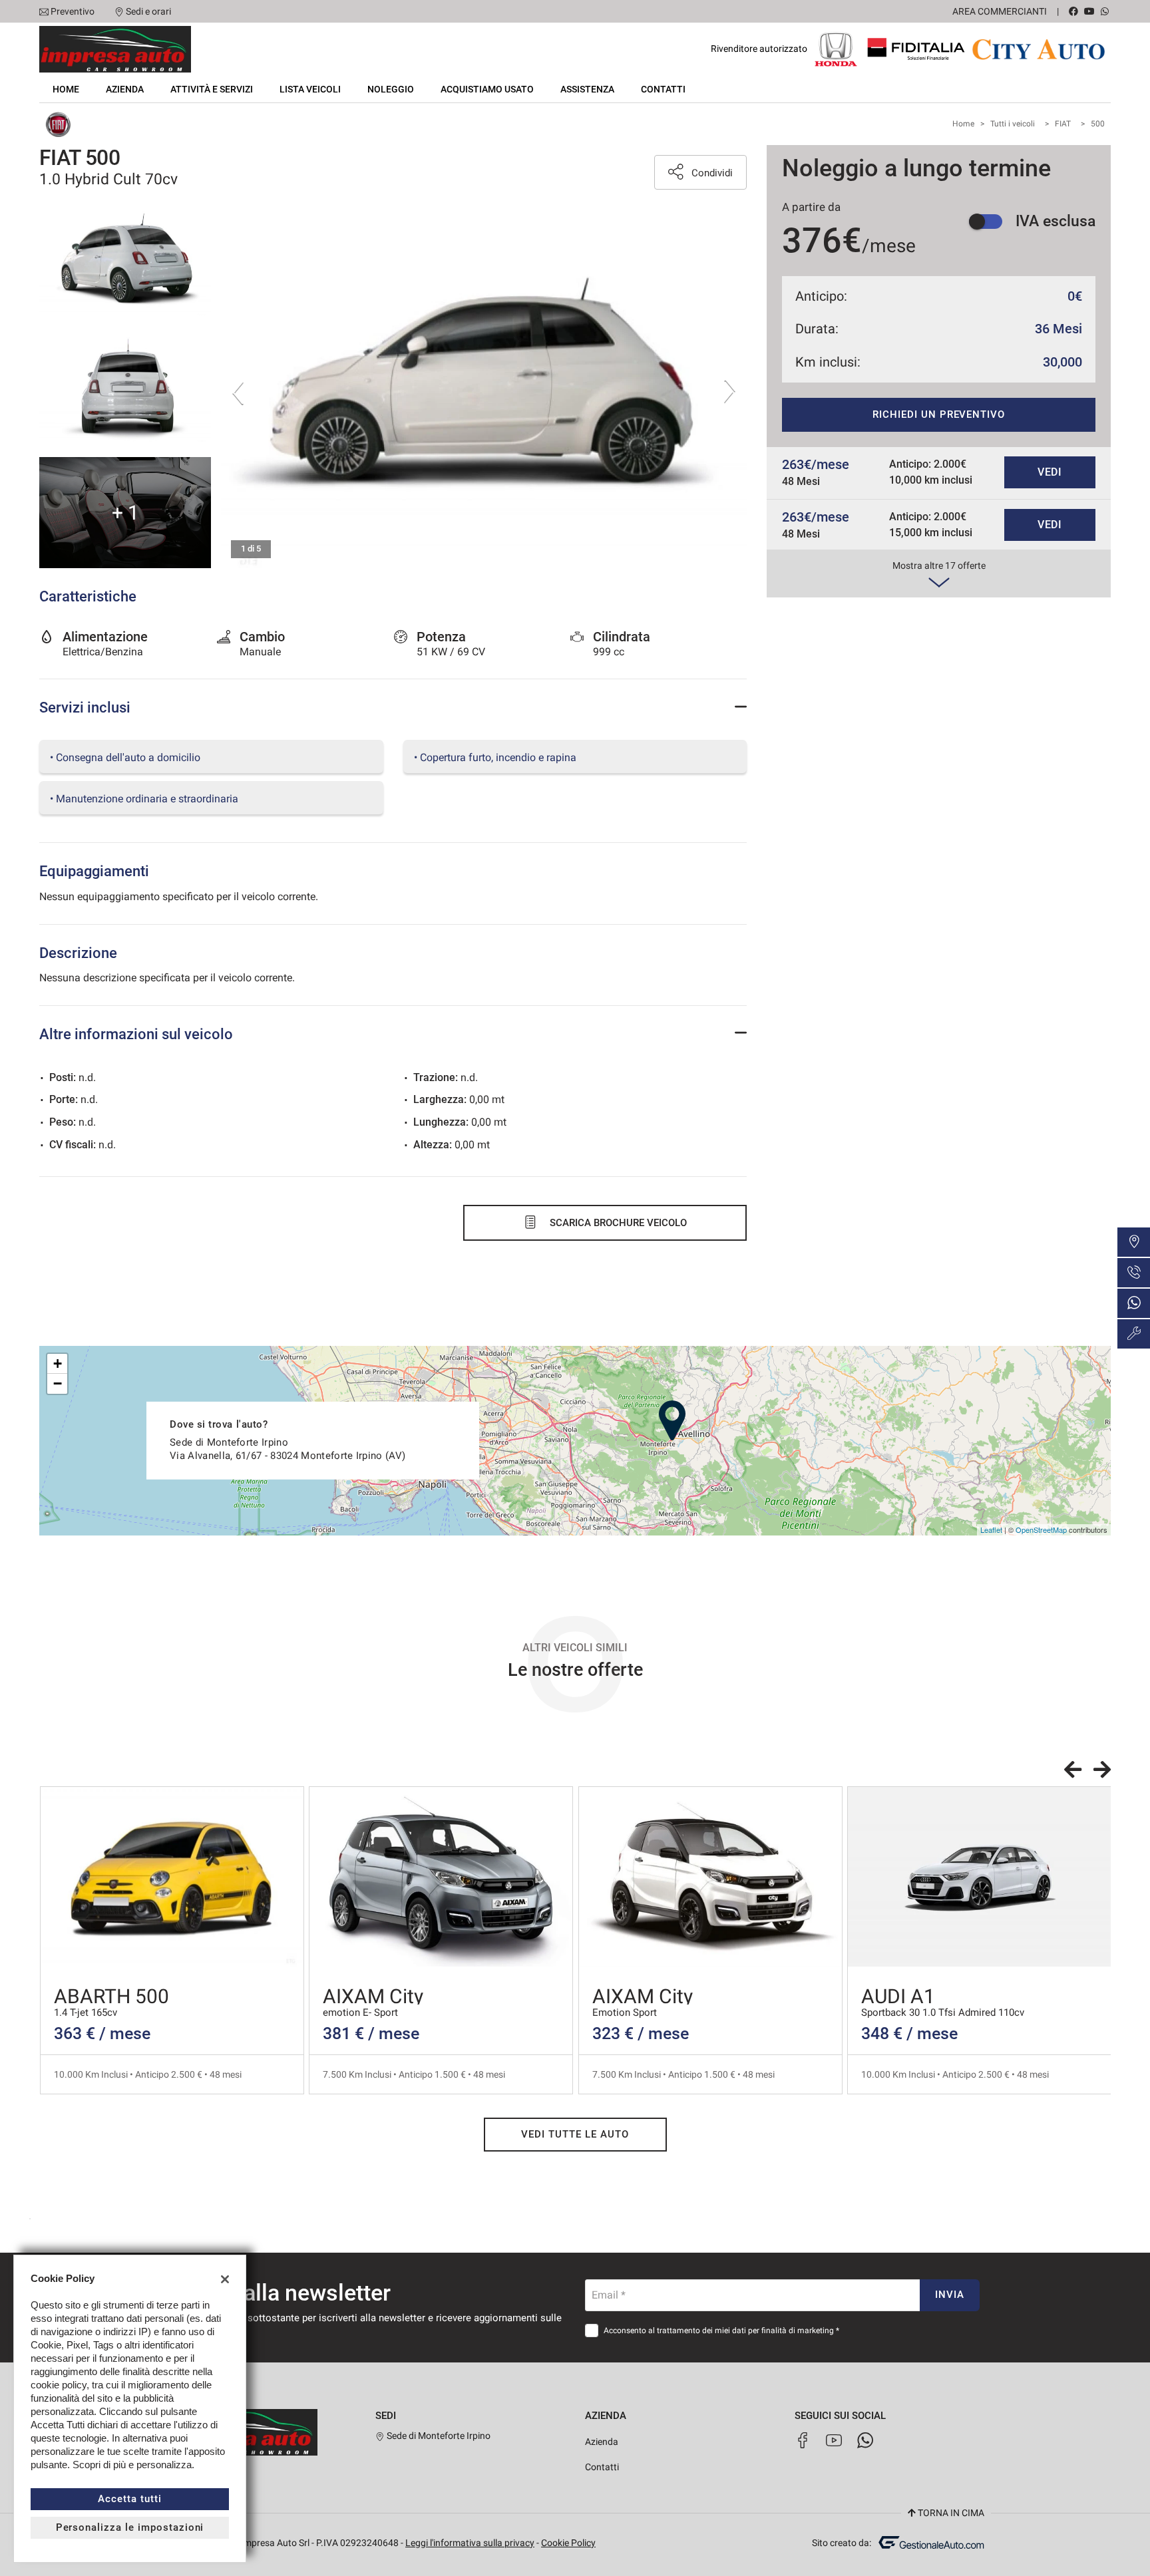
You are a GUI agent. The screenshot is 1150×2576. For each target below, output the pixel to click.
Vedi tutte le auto (575, 2134)
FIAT (1063, 124)
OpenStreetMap (1041, 1529)
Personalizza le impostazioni (130, 2527)
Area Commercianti (1000, 11)
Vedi (1050, 472)
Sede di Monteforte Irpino (438, 2436)
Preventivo (73, 11)
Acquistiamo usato (487, 89)
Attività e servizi (212, 89)
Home (66, 89)
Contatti (663, 89)
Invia (950, 2295)
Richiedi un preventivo (939, 414)
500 (1098, 124)
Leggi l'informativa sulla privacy (470, 2543)
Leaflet (991, 1529)
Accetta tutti (129, 2499)
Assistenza (587, 89)
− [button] (58, 1383)
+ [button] (58, 1364)
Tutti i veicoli (1013, 124)
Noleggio (391, 89)
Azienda (125, 89)
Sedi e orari (148, 11)
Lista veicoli (310, 89)
